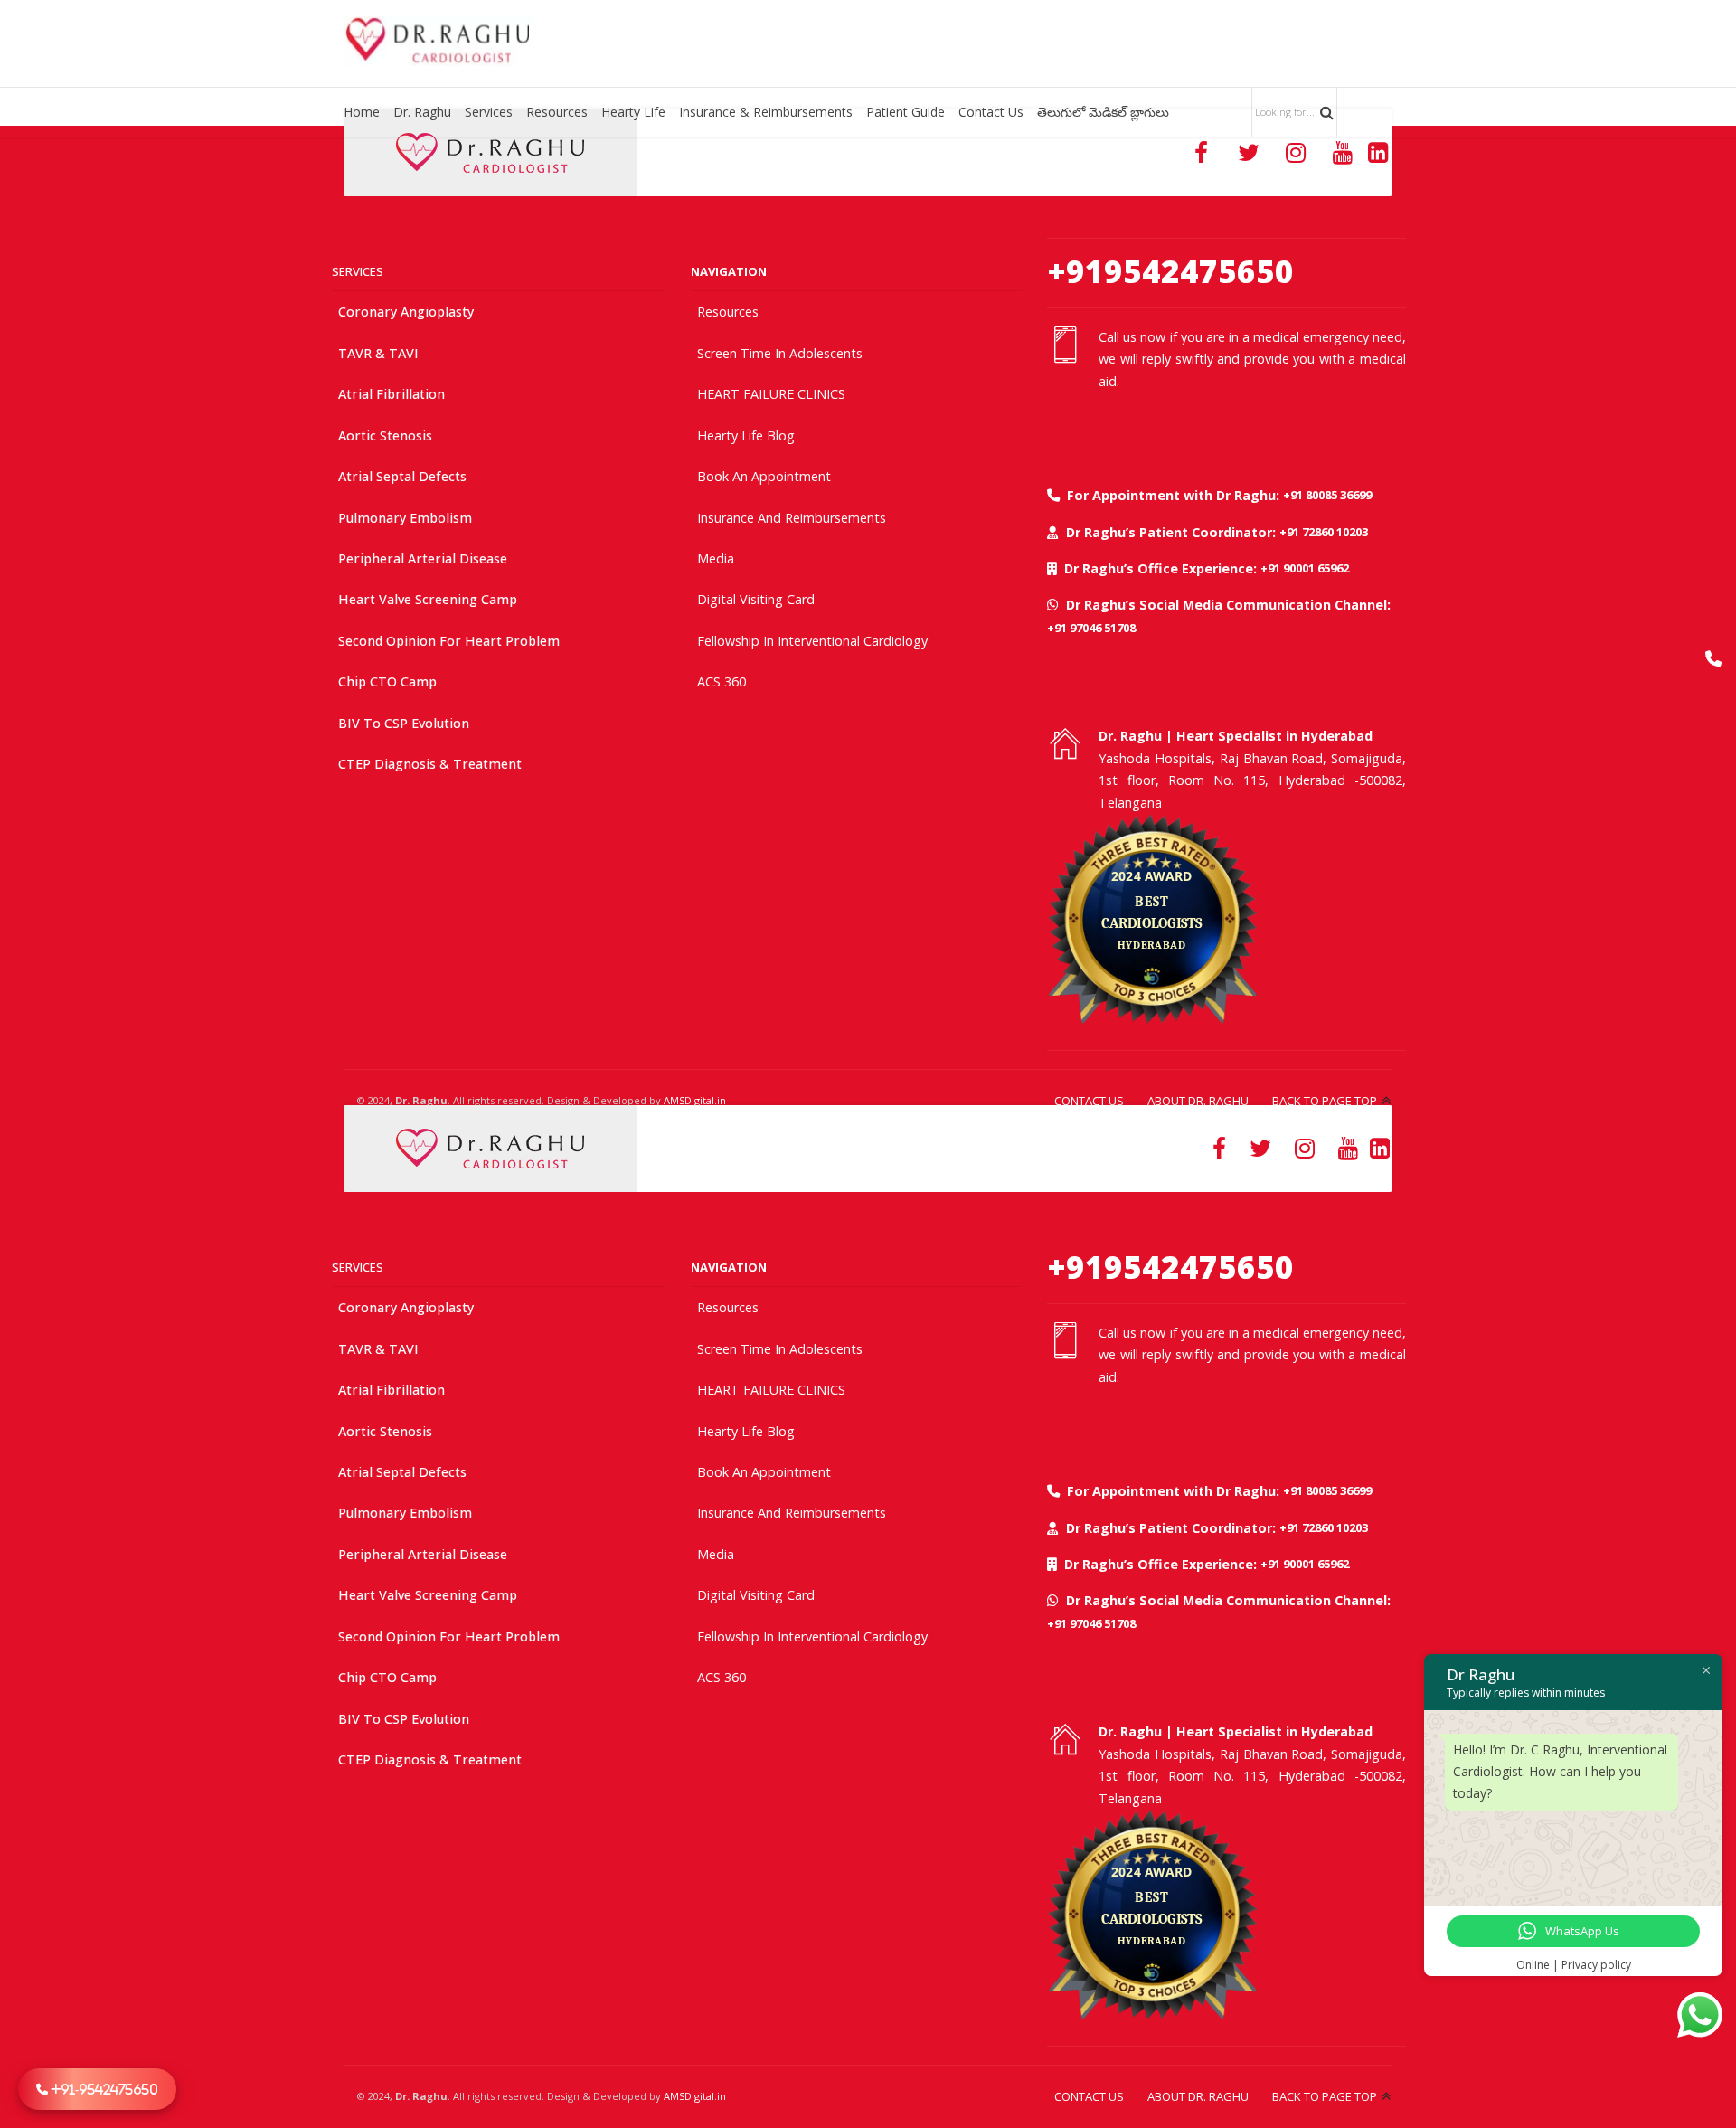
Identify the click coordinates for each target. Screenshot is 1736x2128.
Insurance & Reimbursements (766, 112)
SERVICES (358, 271)
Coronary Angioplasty (406, 312)
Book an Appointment (764, 476)
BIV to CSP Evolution (404, 723)
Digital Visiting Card (756, 599)
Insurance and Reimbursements (792, 518)
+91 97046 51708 (1091, 628)
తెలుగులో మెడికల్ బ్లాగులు (1103, 112)
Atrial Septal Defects (402, 476)
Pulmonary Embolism (405, 518)
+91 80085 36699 (1327, 495)
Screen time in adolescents (780, 353)
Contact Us (991, 112)
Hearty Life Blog (746, 435)
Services (489, 112)
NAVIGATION (729, 271)
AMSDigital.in (695, 1100)
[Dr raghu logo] (490, 153)
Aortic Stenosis (385, 435)
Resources (557, 112)
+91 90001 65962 (1305, 568)
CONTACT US (1089, 1101)
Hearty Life (633, 112)
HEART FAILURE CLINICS (771, 394)
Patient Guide (906, 112)
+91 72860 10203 (1324, 532)
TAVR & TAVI (378, 353)
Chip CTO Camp (387, 681)
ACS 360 (722, 681)
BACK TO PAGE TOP (1325, 1101)
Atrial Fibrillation (392, 394)
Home (362, 112)
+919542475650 (1170, 271)
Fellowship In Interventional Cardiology (812, 641)
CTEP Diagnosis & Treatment (430, 764)
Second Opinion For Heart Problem (449, 641)
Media (716, 558)
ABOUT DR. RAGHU (1198, 1101)
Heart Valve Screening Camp (428, 599)
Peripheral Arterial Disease (423, 558)
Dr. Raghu (422, 112)
